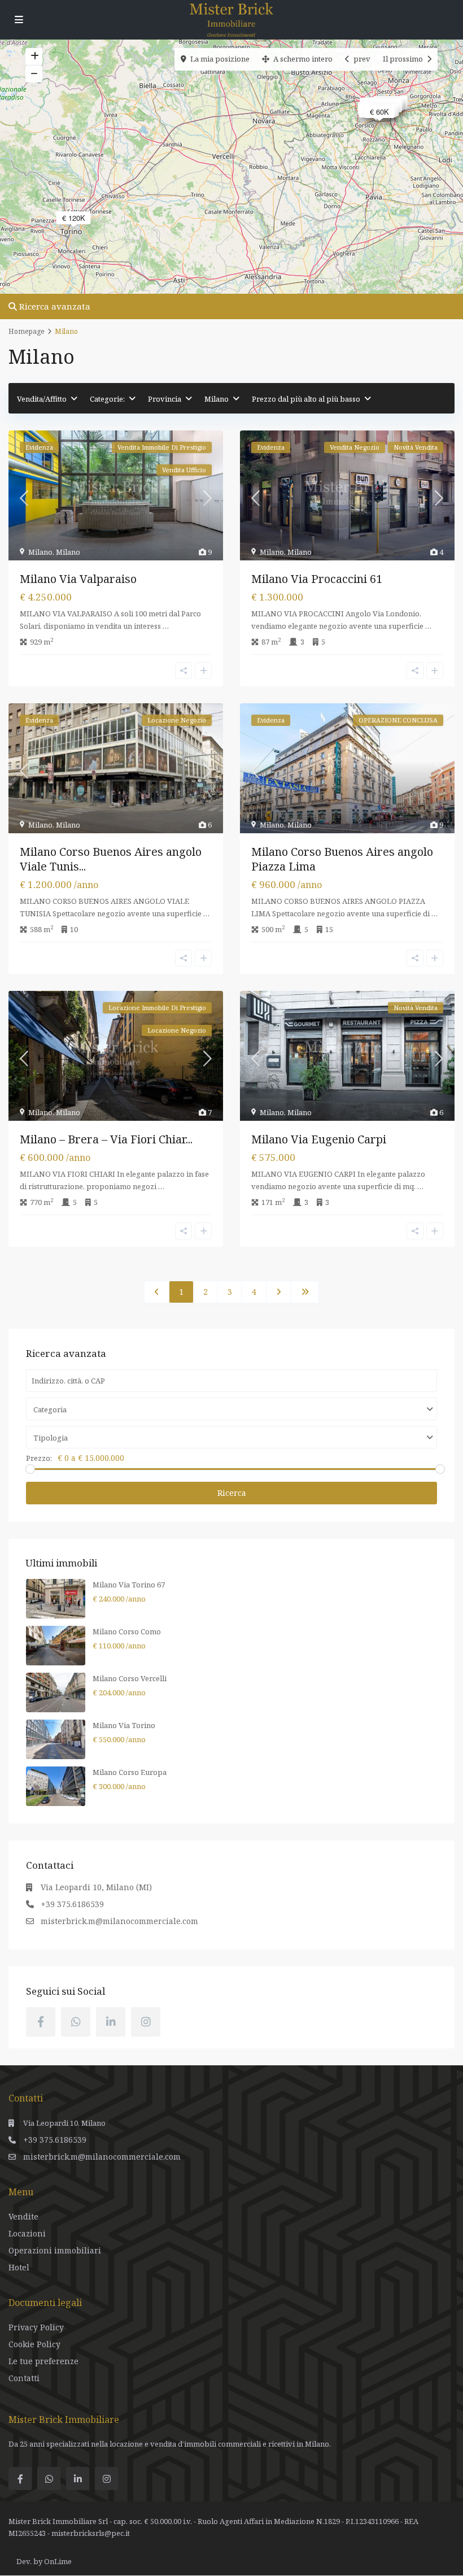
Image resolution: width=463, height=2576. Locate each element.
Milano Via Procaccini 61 (317, 579)
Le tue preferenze (43, 2361)
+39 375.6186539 (72, 1904)
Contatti (24, 2378)
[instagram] (146, 2022)
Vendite (23, 2216)
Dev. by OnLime (44, 2561)
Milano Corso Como (127, 1631)
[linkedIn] (111, 2022)
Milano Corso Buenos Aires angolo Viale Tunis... (111, 859)
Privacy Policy (36, 2327)
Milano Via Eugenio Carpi (319, 1139)
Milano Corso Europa (130, 1772)
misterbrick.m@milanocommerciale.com (119, 1921)
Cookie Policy (34, 2344)
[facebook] (41, 2022)
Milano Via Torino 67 (129, 1585)
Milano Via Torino (124, 1725)
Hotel (19, 2267)
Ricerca (232, 1493)
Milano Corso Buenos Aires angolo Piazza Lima (342, 859)
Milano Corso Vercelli (130, 1678)
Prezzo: (39, 1458)
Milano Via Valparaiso (78, 579)
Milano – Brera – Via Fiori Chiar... (106, 1139)
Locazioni (27, 2233)
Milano (40, 552)
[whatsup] (76, 2022)
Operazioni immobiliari (55, 2250)
